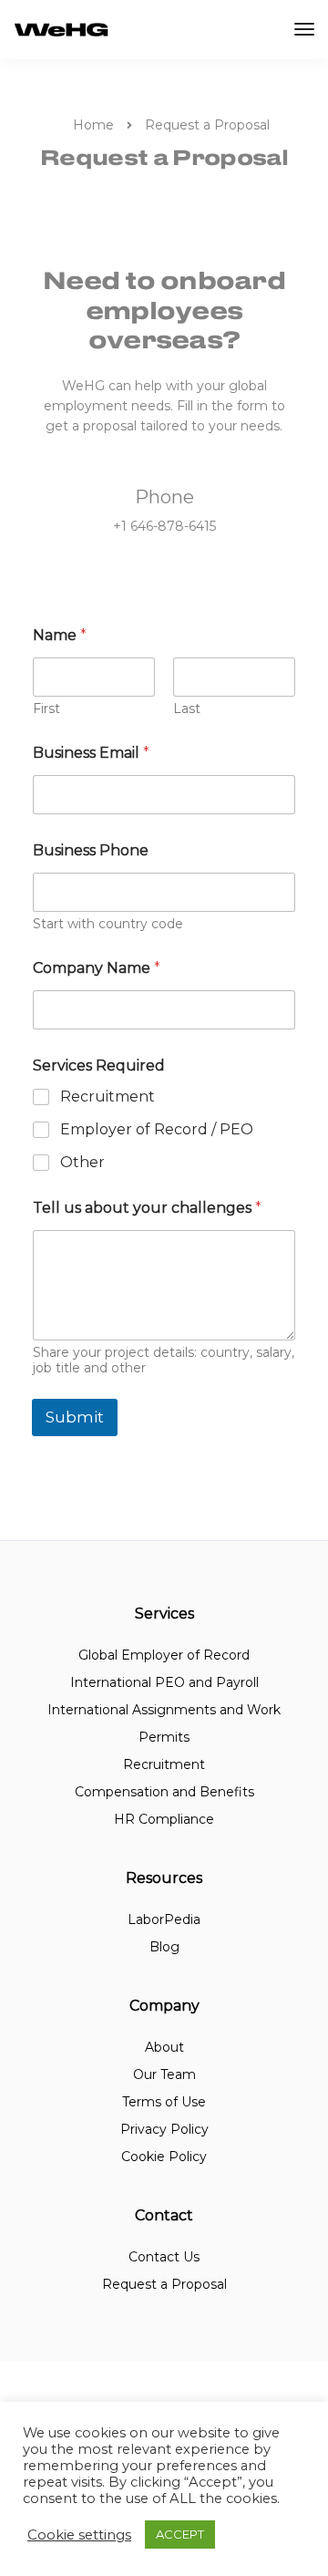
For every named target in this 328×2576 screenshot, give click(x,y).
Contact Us (164, 2257)
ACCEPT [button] (180, 2534)
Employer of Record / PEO (157, 1129)
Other (82, 1162)
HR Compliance (164, 1819)
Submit (75, 1417)
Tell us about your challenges (147, 1208)
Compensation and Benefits (164, 1792)
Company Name (97, 968)
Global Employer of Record (164, 1655)
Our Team (164, 2074)
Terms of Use (164, 2102)
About (164, 2047)
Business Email (91, 753)
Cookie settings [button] (79, 2535)
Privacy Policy (164, 2129)
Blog (164, 1947)
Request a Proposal (164, 2284)
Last (187, 709)
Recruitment (108, 1097)
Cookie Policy (164, 2157)
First (46, 709)
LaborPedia (164, 1919)
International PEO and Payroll (164, 1682)
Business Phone (91, 850)
